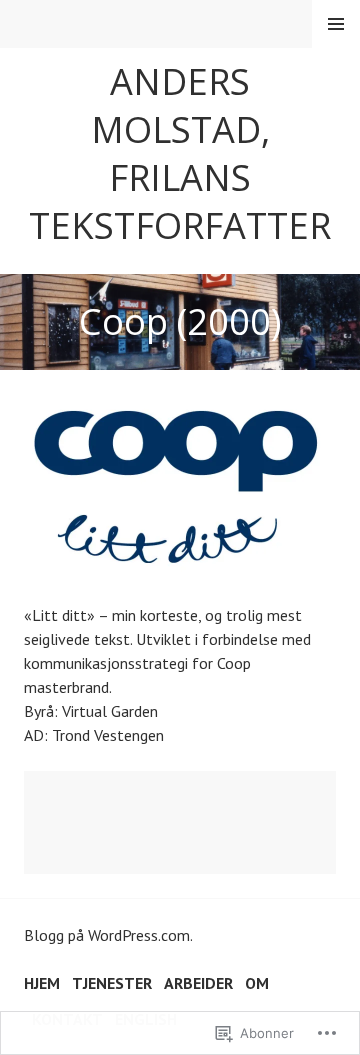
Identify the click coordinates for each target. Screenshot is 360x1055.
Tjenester (112, 983)
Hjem (42, 983)
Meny (336, 24)
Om (257, 983)
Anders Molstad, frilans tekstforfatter (180, 153)
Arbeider (198, 983)
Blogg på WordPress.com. (108, 935)
